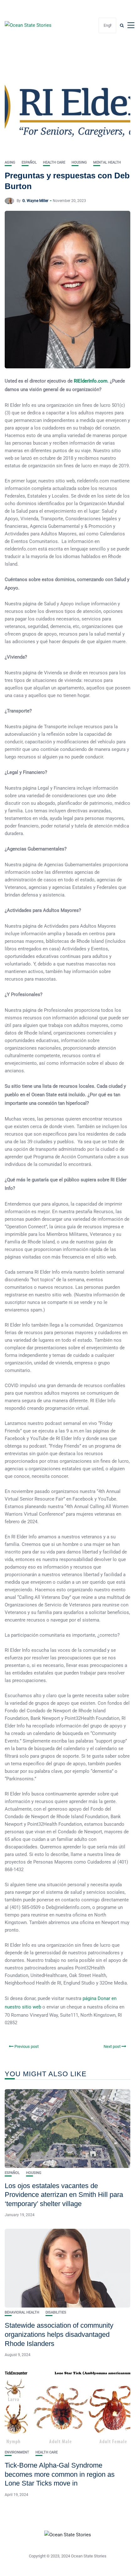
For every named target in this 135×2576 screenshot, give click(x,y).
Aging (10, 162)
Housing (79, 162)
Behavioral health (22, 2312)
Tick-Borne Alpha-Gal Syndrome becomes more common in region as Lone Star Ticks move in (60, 2474)
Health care (54, 162)
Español (29, 162)
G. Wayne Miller (35, 201)
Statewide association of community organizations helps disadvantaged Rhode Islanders (59, 2334)
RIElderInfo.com (91, 381)
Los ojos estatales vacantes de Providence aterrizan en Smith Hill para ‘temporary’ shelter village (64, 2195)
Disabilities (56, 2312)
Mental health (107, 162)
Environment (17, 2452)
